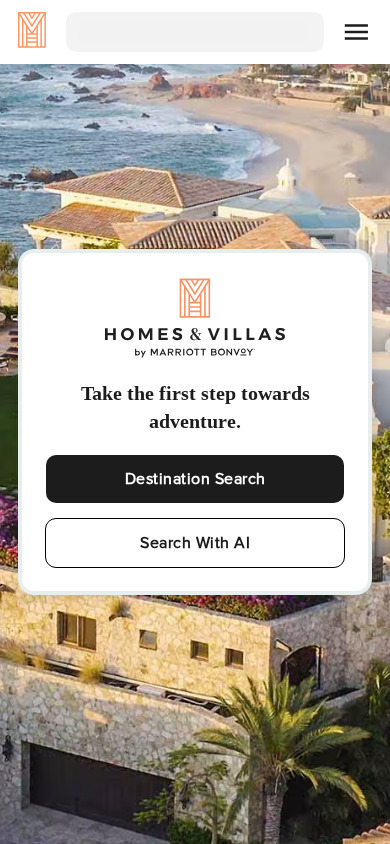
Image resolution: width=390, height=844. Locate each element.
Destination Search (195, 479)
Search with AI (195, 543)
